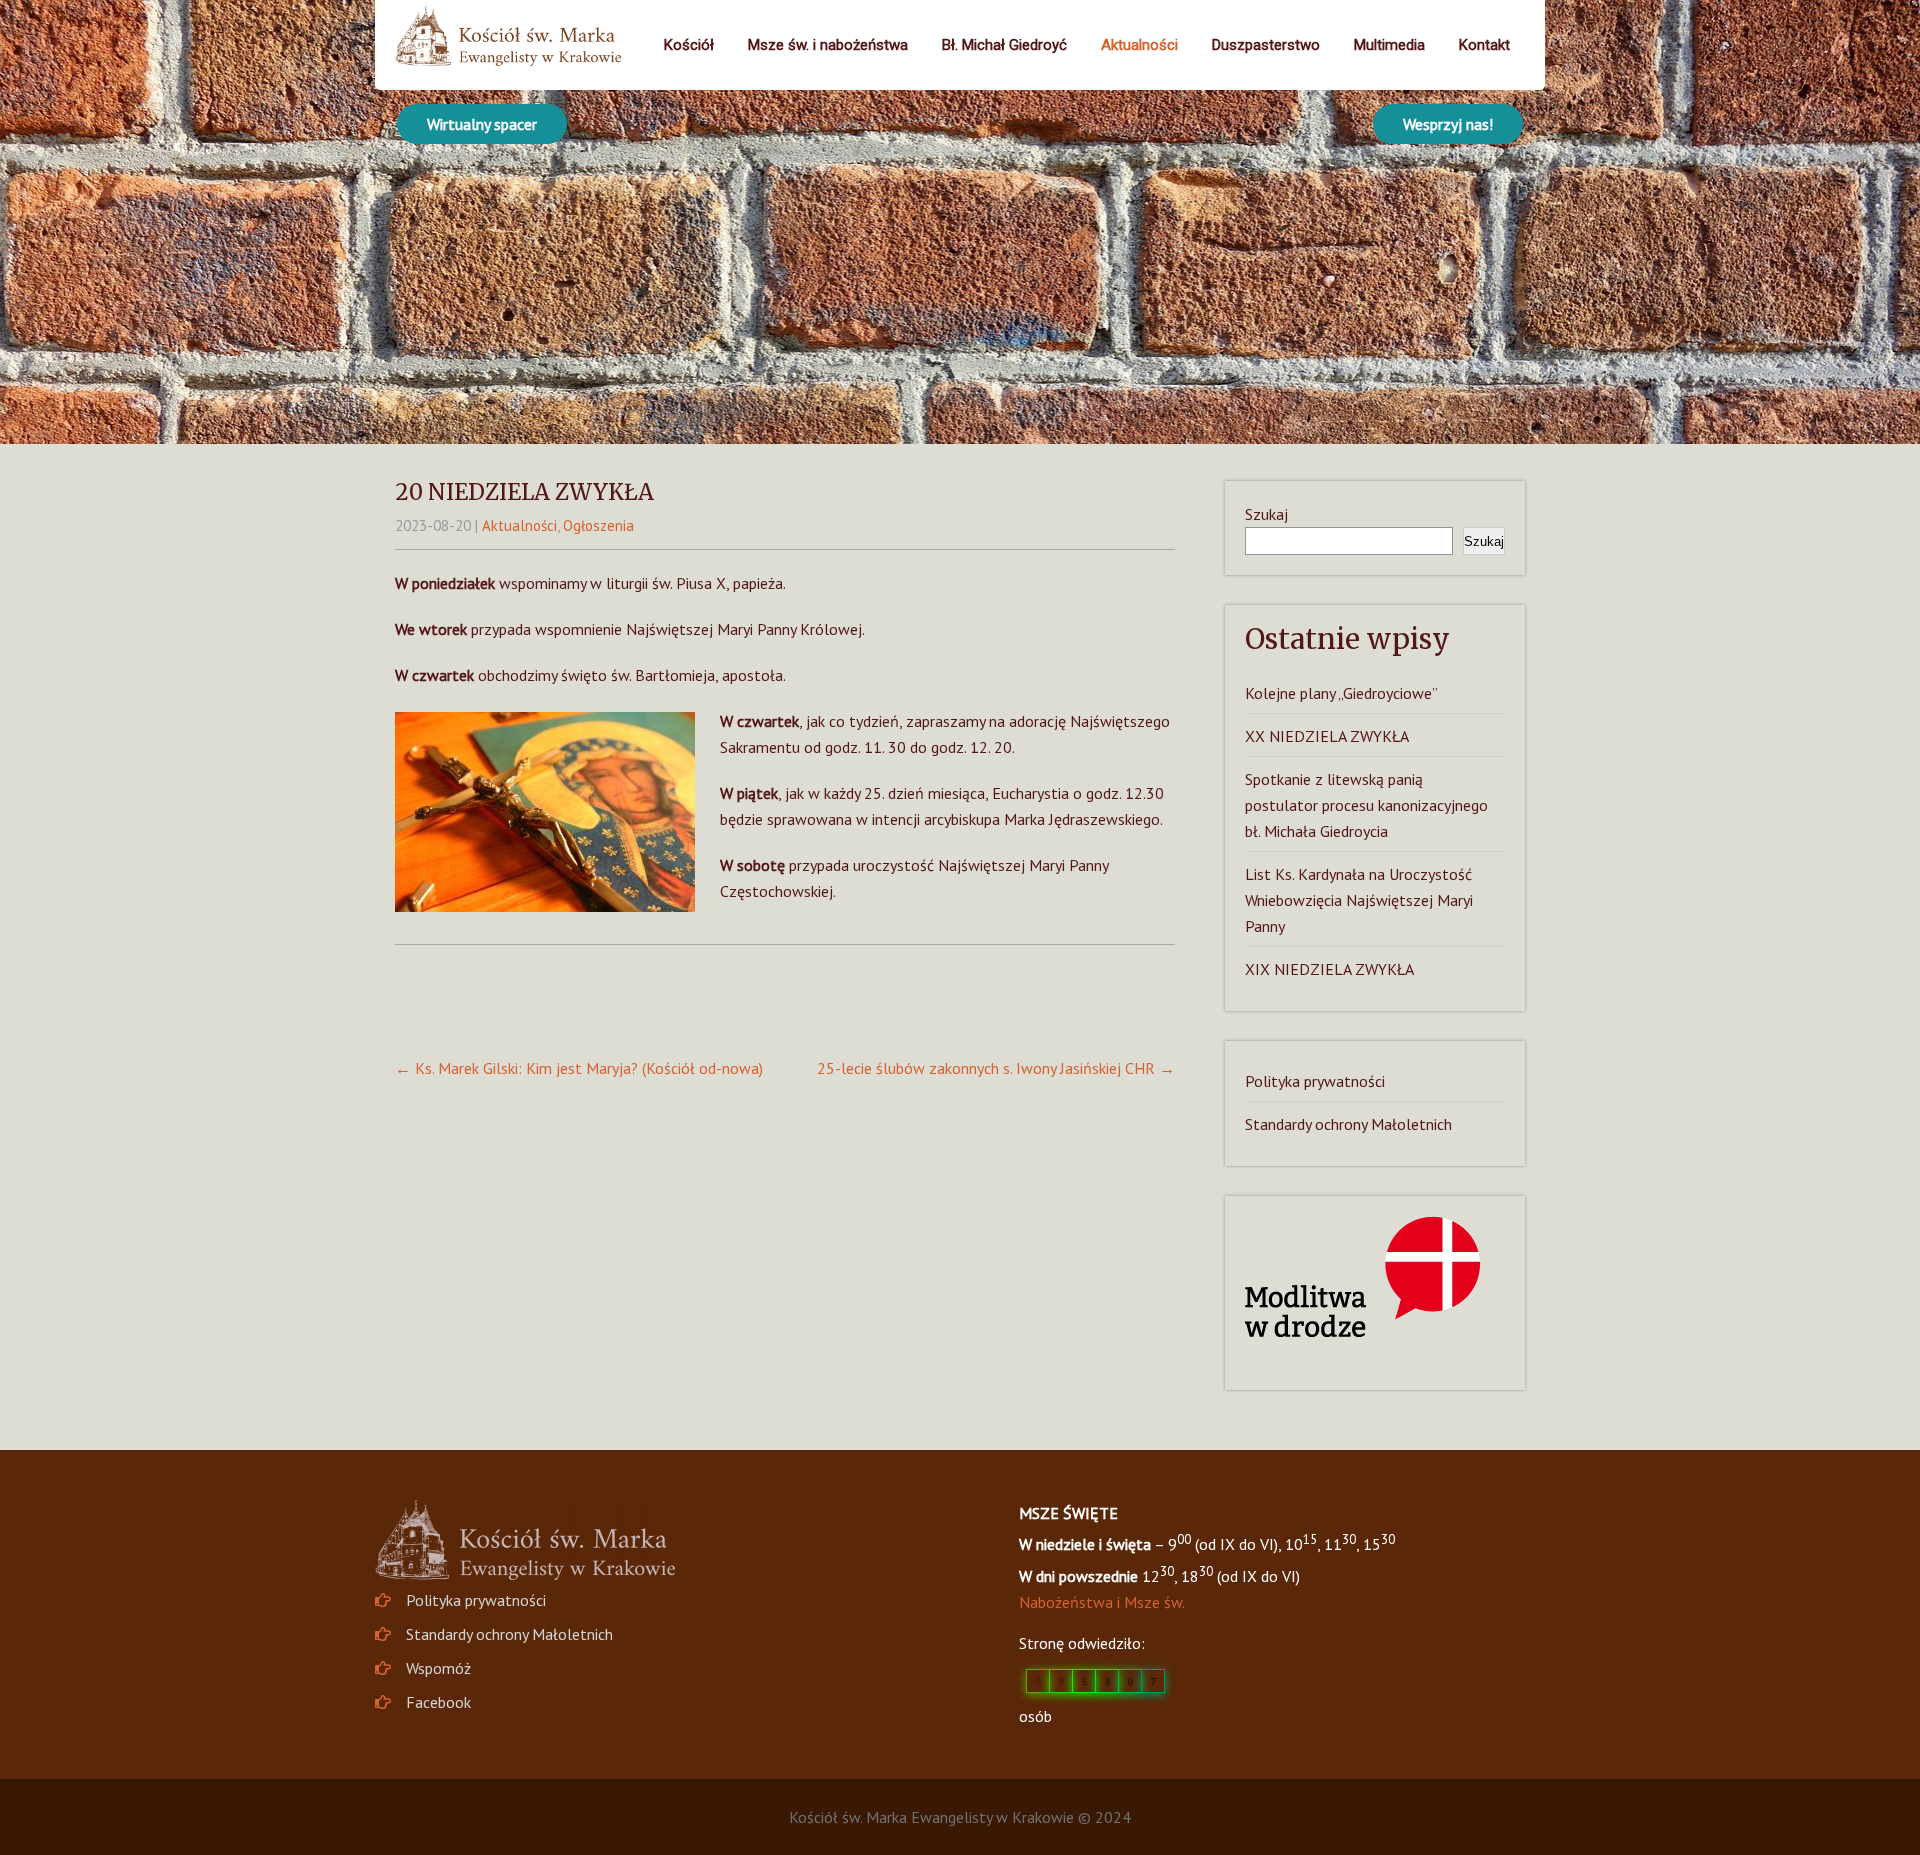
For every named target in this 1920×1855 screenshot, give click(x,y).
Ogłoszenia (598, 525)
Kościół (689, 45)
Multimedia (1389, 45)
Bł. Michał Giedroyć (1004, 45)
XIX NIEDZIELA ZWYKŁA (1329, 969)
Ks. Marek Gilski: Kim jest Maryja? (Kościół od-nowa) (579, 1068)
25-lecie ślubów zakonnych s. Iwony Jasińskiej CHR (996, 1068)
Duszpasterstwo (1266, 45)
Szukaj (1266, 514)
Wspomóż (438, 1668)
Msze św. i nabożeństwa (828, 45)
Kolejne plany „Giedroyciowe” (1341, 693)
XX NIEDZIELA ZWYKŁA (1327, 736)
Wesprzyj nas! (1448, 124)
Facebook (438, 1702)
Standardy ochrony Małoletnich (1348, 1124)
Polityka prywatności (1315, 1081)
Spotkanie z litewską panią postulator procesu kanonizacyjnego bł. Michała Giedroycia (1366, 805)
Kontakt (1484, 45)
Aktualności (1139, 45)
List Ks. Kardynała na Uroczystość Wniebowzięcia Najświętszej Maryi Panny (1359, 900)
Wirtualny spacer (482, 124)
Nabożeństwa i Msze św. (1102, 1602)
